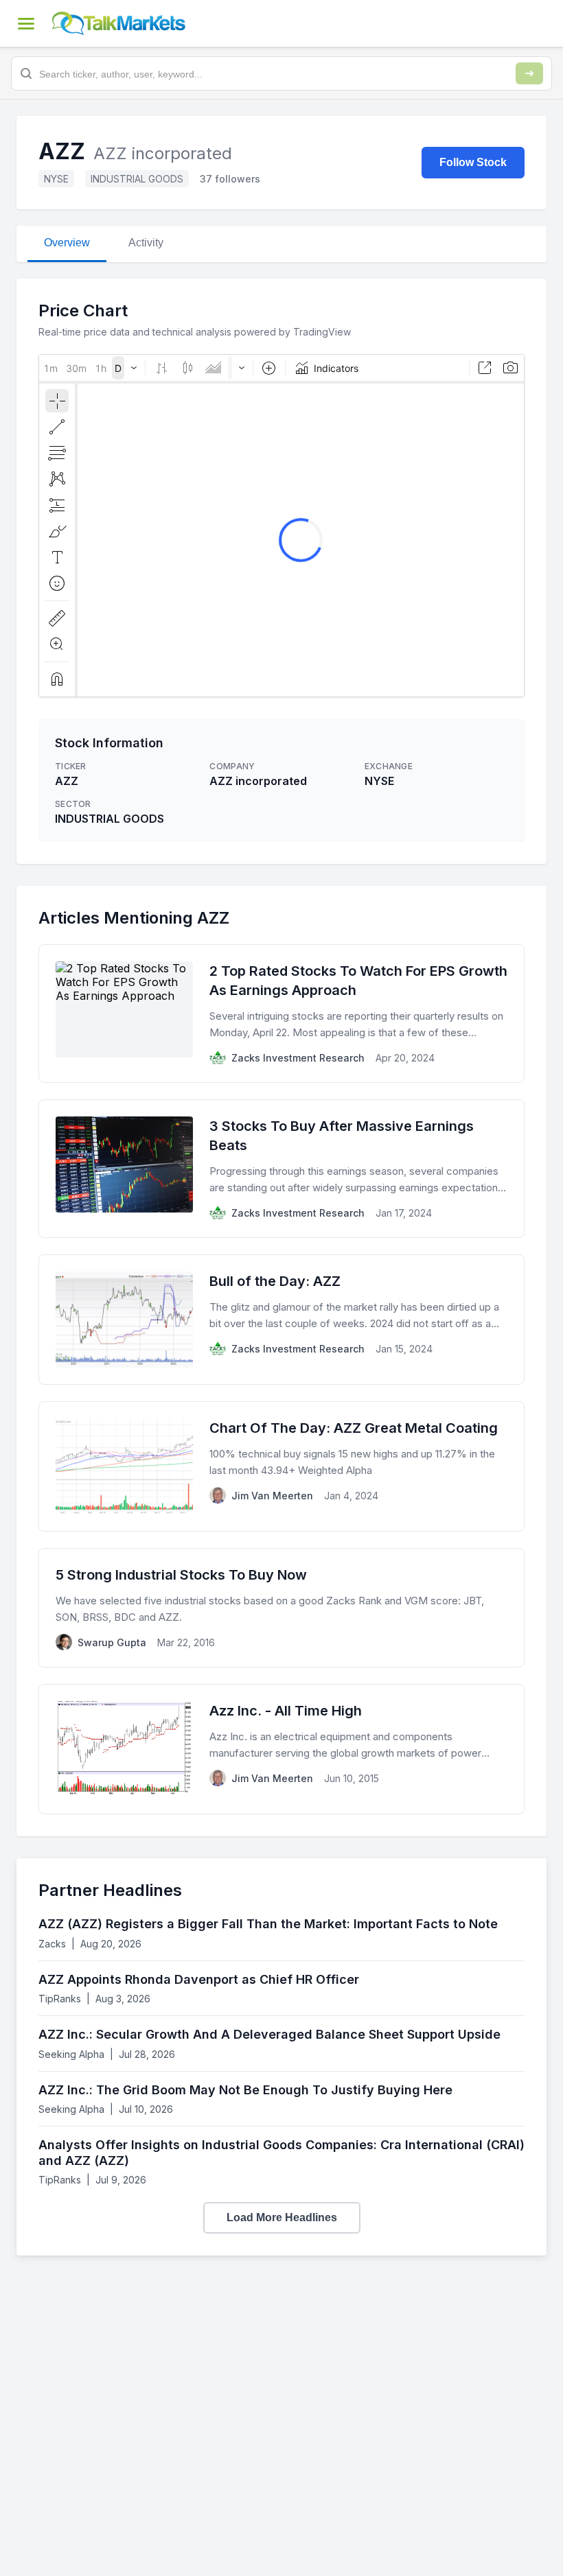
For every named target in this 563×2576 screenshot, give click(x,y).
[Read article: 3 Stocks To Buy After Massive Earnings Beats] (281, 1169)
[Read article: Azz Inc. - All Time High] (281, 1749)
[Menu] (26, 23)
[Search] (529, 73)
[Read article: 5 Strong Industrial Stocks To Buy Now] (281, 1608)
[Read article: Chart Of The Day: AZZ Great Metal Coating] (281, 1466)
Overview (67, 243)
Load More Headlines (282, 2217)
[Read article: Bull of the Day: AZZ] (281, 1320)
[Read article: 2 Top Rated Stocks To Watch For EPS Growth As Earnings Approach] (281, 1014)
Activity (146, 243)
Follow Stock (473, 162)
